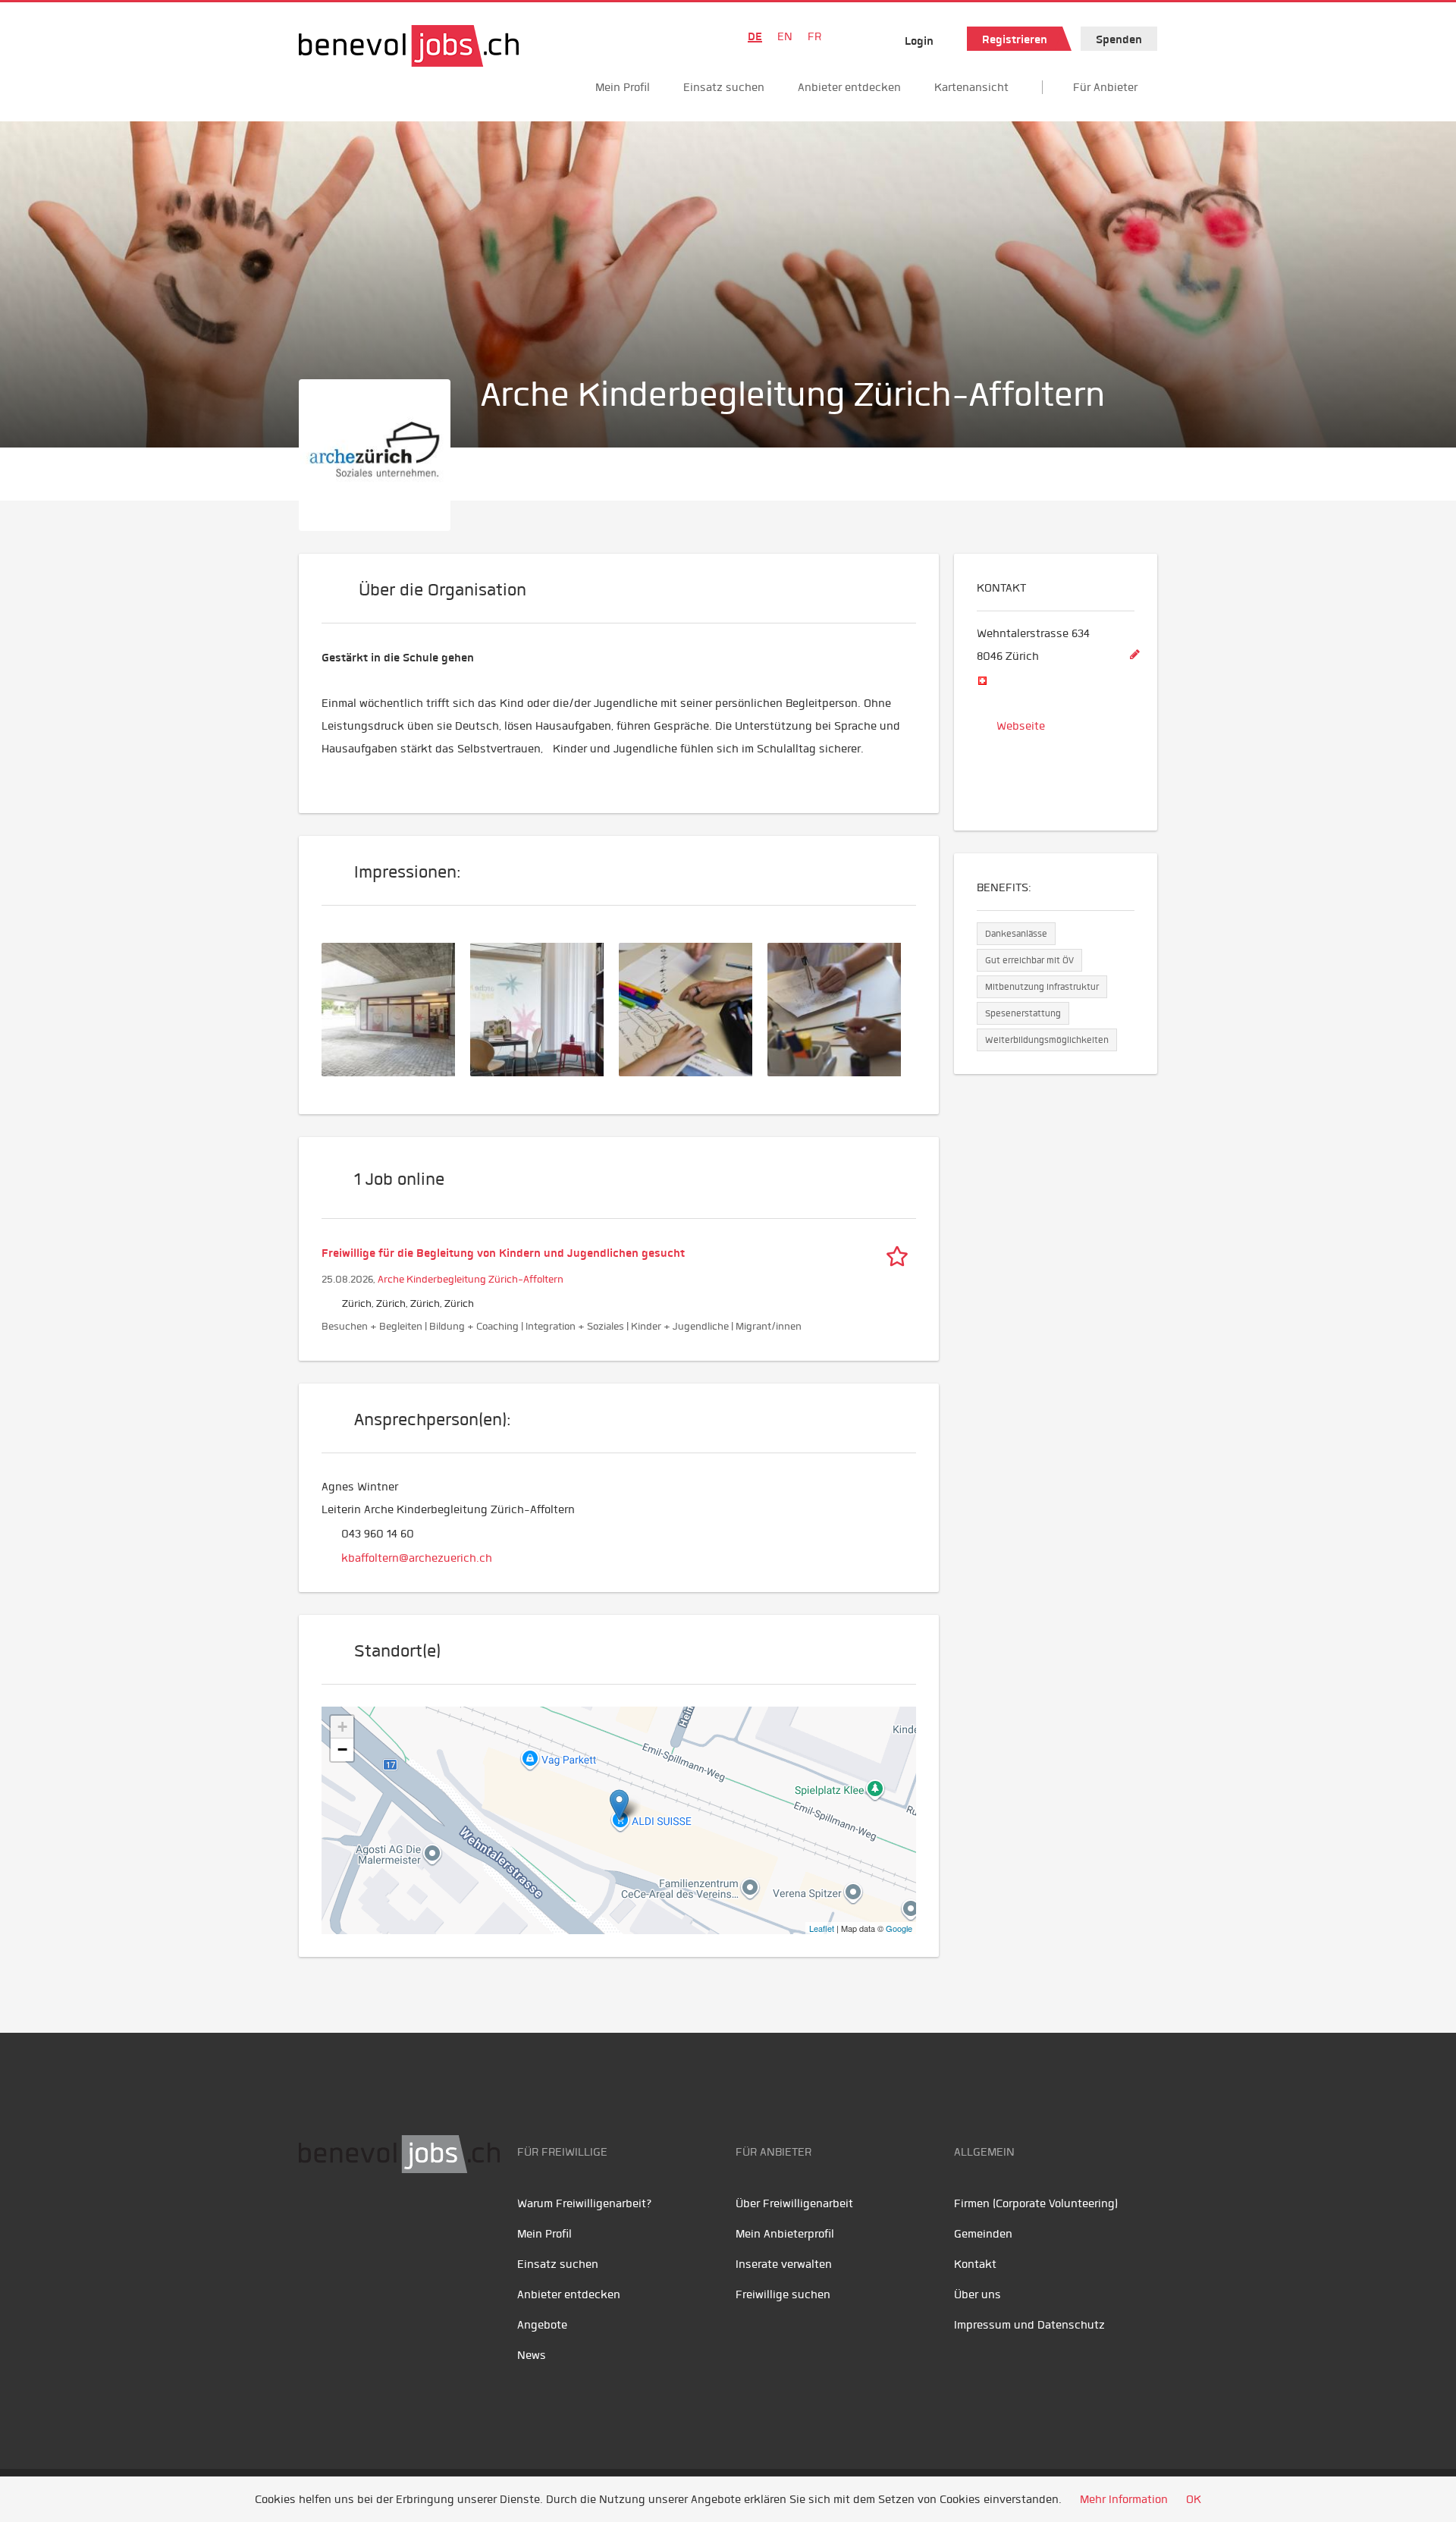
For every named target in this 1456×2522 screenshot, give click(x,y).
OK (1194, 2499)
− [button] (342, 1749)
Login (919, 41)
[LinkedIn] (383, 2221)
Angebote (542, 2325)
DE (755, 36)
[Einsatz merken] (901, 1253)
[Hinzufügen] (1134, 655)
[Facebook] (314, 2221)
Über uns (977, 2294)
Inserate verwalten (784, 2264)
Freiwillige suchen (783, 2294)
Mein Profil (623, 87)
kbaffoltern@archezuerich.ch (417, 1558)
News (532, 2355)
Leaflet (822, 1928)
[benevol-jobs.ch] (409, 46)
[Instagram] (413, 2221)
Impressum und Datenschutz (1029, 2325)
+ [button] (342, 1727)
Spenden (1119, 39)
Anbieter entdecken (849, 87)
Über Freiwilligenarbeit (794, 2203)
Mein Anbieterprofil (785, 2234)
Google (899, 1928)
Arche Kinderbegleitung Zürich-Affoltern (471, 1279)
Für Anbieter (1105, 87)
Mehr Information (1124, 2499)
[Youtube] (348, 2221)
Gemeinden (983, 2234)
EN (785, 36)
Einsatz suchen (724, 87)
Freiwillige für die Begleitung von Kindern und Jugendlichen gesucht (503, 1253)
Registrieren (1015, 39)
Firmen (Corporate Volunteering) (1036, 2203)
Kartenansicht (971, 87)
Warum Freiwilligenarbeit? (585, 2203)
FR (814, 36)
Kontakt (975, 2264)
